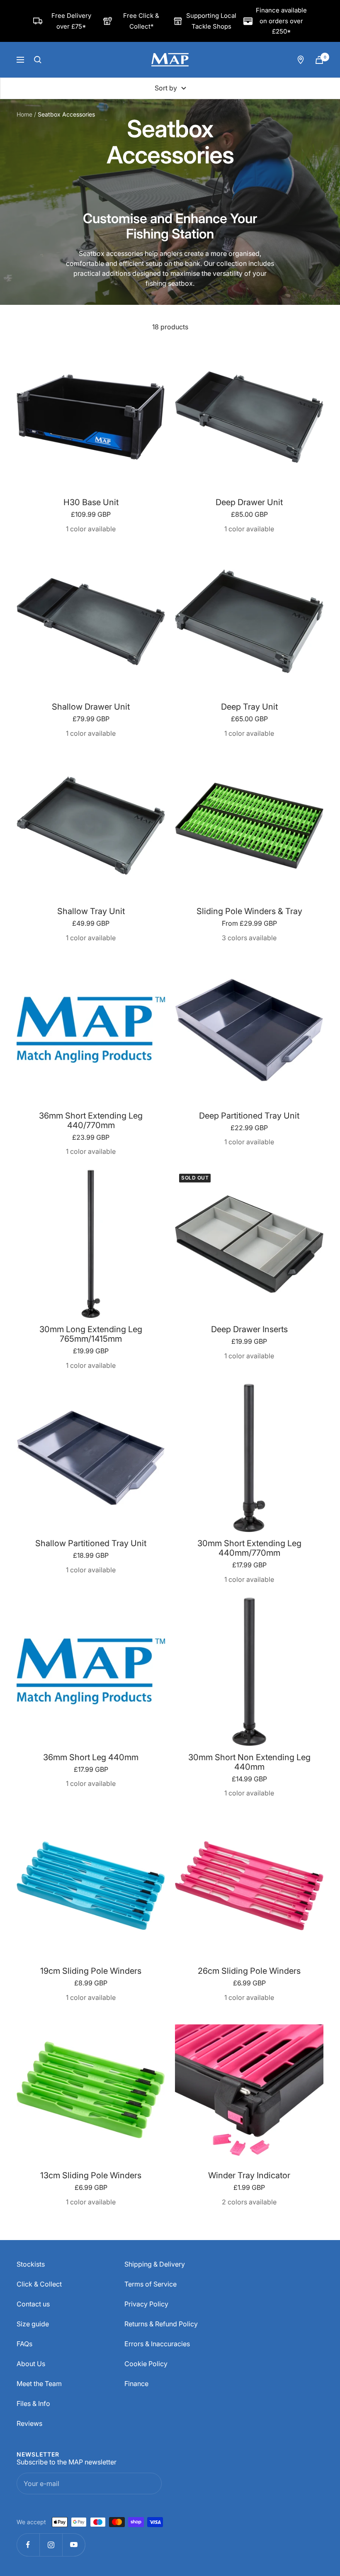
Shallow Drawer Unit (91, 707)
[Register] (148, 2484)
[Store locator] (301, 60)
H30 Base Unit (91, 502)
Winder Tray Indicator (249, 2176)
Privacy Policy (146, 2304)
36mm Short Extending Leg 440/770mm (91, 1121)
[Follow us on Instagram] (51, 2545)
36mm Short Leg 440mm (91, 1757)
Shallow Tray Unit (91, 911)
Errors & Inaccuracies (157, 2344)
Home (24, 114)
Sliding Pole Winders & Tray (249, 911)
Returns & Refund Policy (161, 2324)
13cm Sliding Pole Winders (91, 2176)
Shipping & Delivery (155, 2264)
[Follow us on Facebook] (28, 2545)
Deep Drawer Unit (249, 502)
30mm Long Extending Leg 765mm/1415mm (91, 1334)
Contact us (33, 2304)
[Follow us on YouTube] (74, 2545)
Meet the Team (39, 2384)
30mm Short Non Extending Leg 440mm (249, 1762)
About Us (31, 2364)
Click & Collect (39, 2284)
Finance (136, 2384)
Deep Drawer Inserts (249, 1329)
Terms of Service (151, 2284)
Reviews (29, 2423)
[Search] (38, 60)
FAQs (24, 2344)
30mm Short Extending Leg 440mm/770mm (249, 1548)
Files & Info (33, 2403)
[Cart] (319, 60)
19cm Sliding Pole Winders (91, 1971)
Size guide (33, 2324)
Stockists (31, 2264)
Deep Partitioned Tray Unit (249, 1116)
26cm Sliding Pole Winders (249, 1971)
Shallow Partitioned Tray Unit (91, 1543)
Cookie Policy (146, 2364)
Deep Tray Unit (249, 707)
